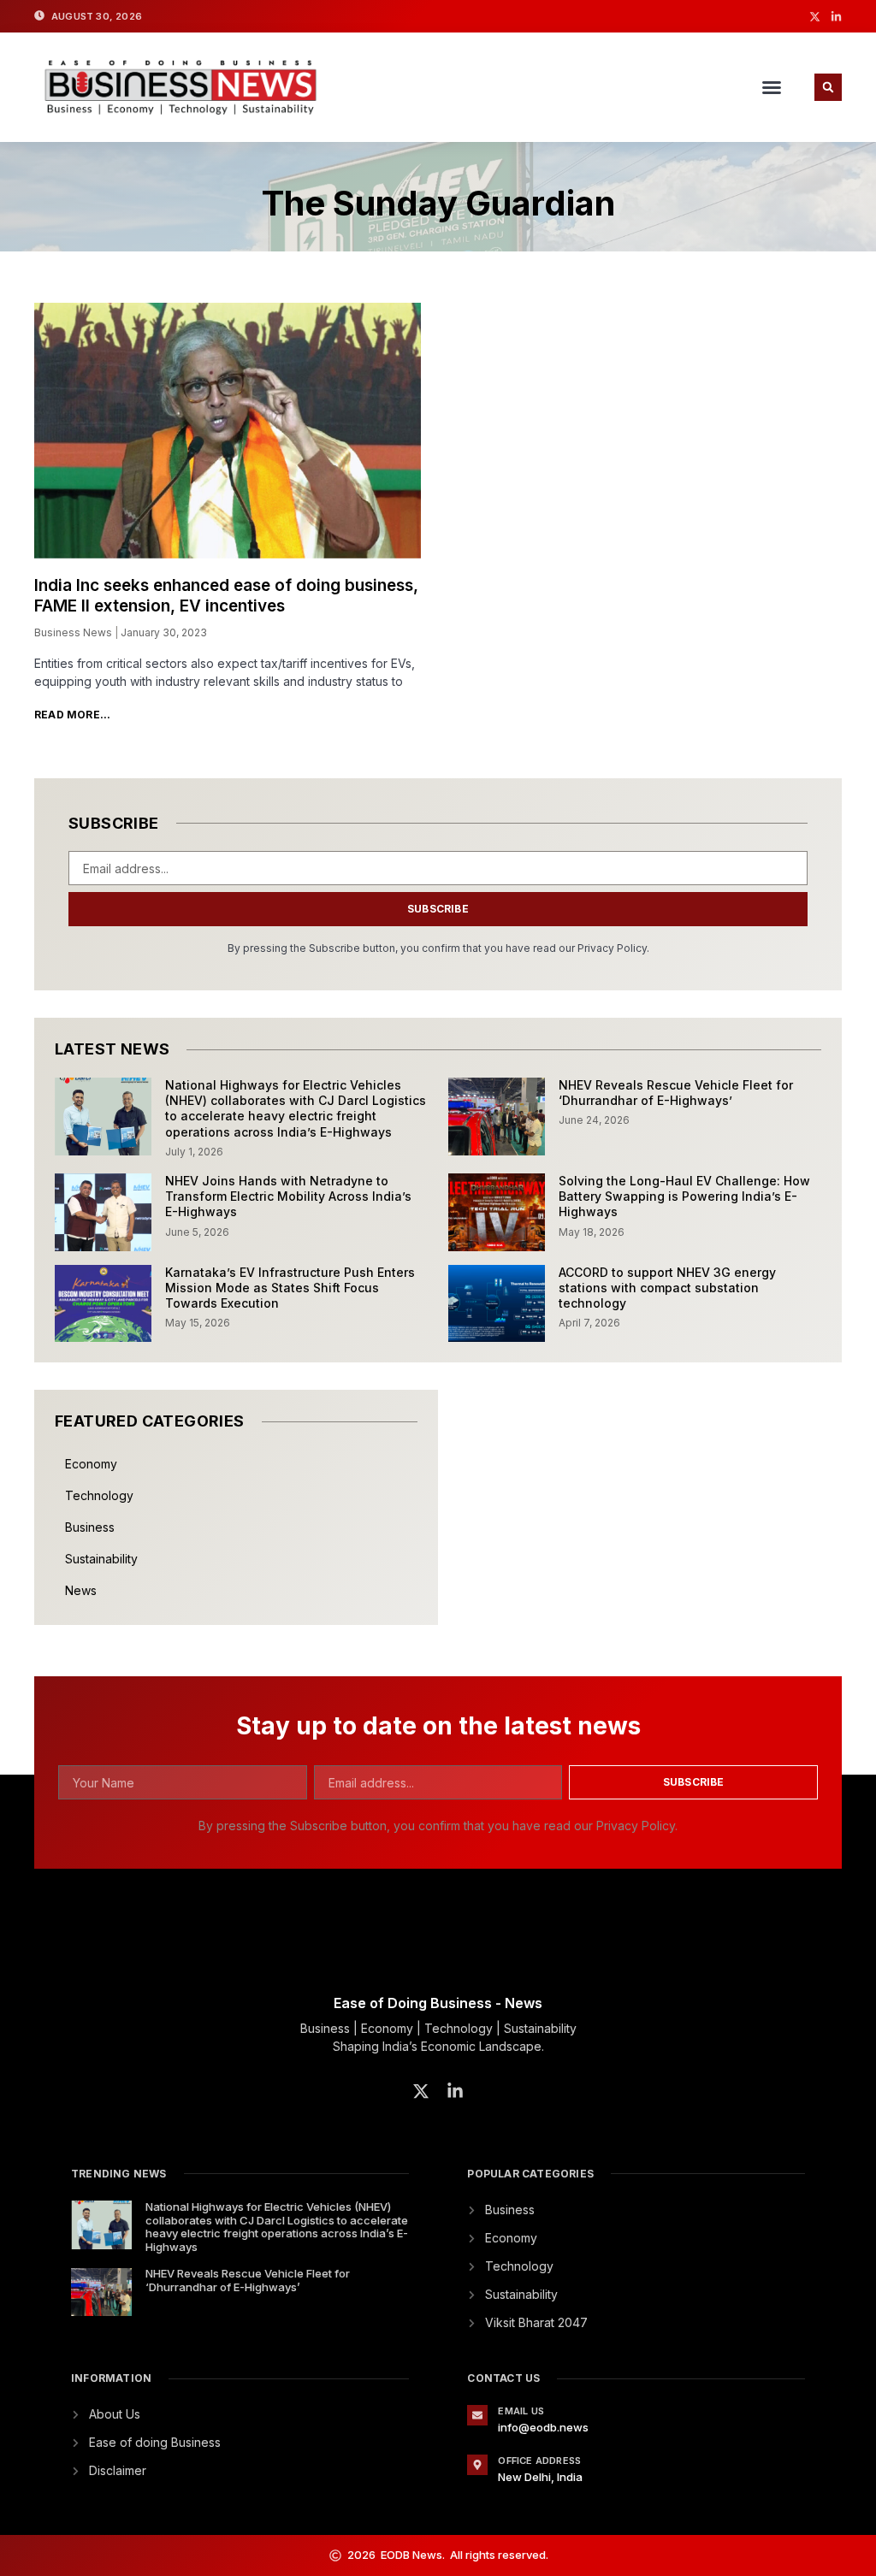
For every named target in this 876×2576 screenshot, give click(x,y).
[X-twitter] (815, 17)
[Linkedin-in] (836, 17)
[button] (772, 87)
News (81, 1590)
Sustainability (101, 1559)
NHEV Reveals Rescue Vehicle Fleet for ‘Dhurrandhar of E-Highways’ (676, 1093)
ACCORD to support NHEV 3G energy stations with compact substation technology (667, 1288)
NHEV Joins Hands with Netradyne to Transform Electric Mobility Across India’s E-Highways (288, 1196)
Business (90, 1527)
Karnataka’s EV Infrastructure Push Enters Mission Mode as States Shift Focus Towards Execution (290, 1288)
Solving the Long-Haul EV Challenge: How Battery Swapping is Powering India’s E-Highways (684, 1196)
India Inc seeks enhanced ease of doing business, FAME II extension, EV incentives (226, 596)
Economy (91, 1464)
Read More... (72, 715)
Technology (99, 1495)
